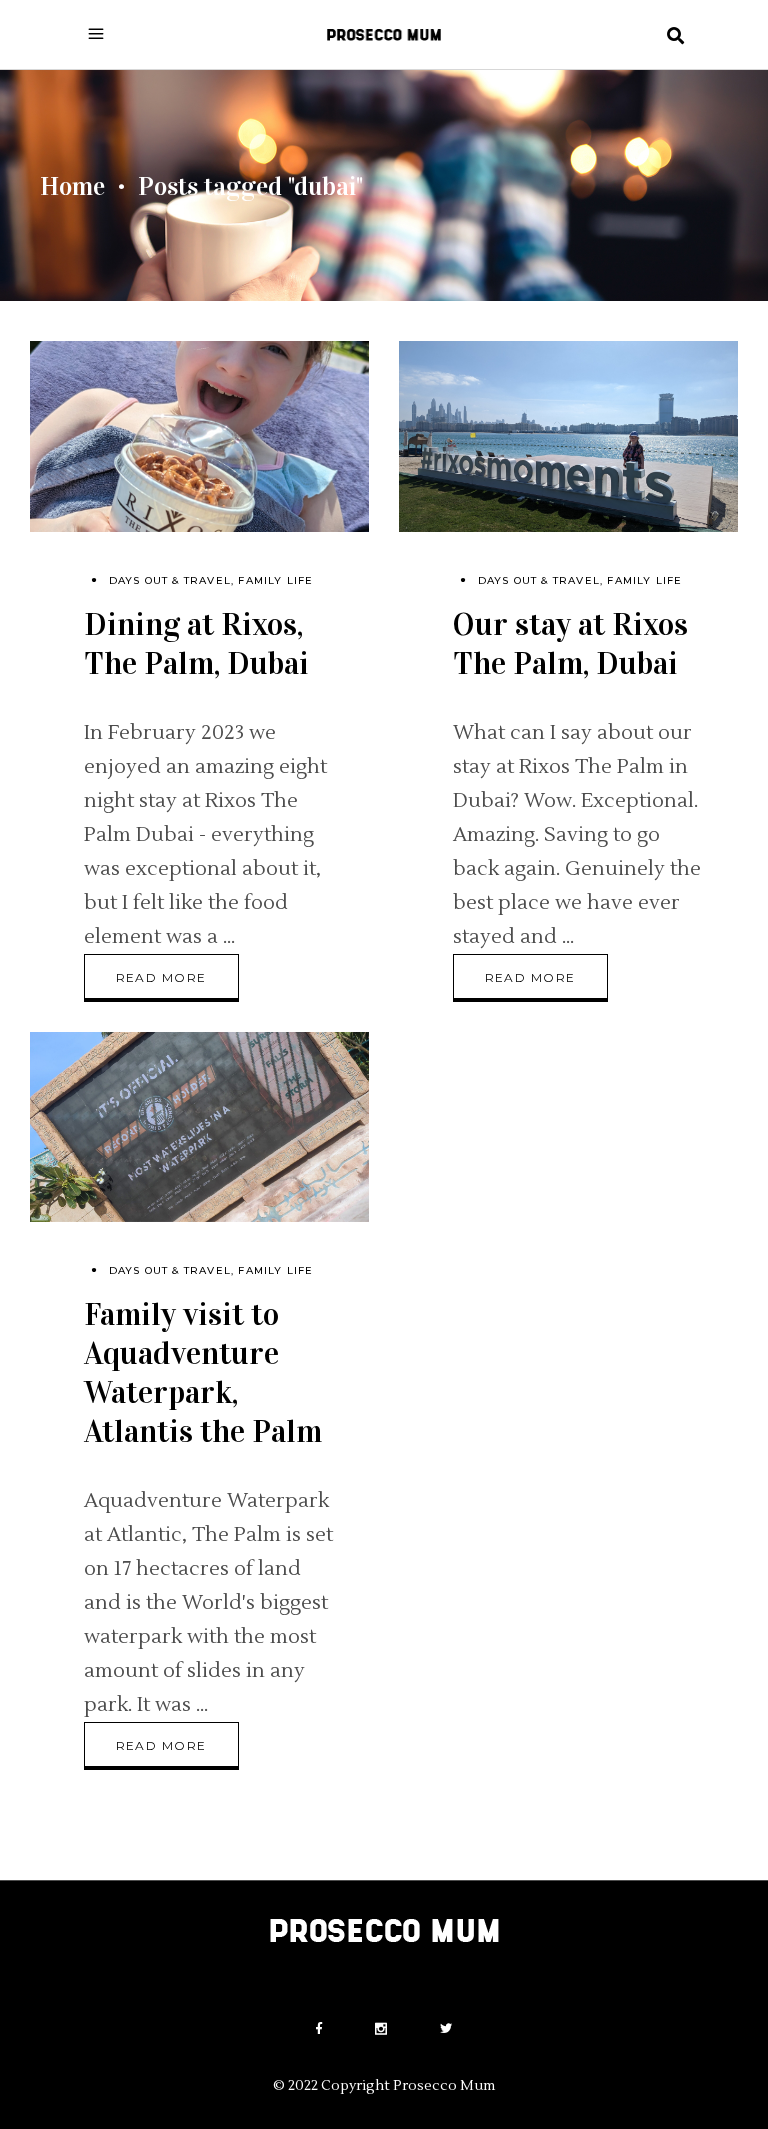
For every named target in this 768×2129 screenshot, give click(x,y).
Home (72, 186)
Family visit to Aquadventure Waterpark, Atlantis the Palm (203, 1373)
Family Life (275, 580)
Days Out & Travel (170, 580)
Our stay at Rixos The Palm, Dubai (570, 644)
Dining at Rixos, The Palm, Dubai (196, 644)
